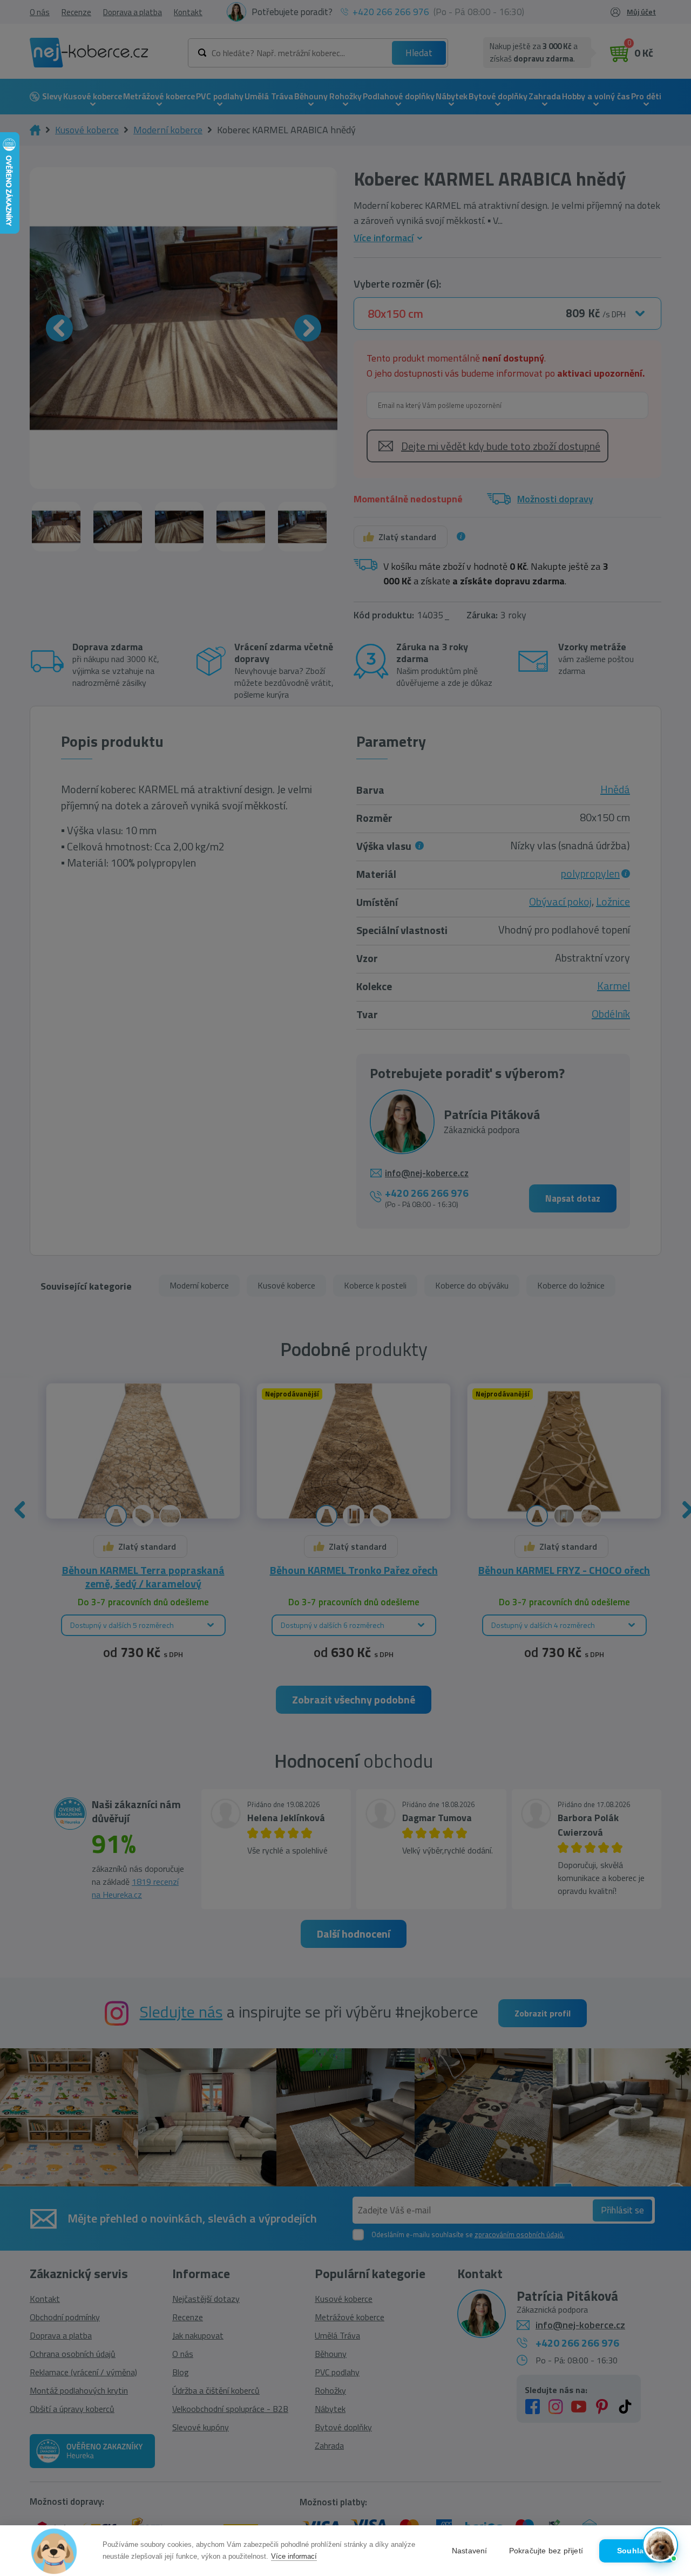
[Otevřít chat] (660, 2545)
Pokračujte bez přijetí (546, 2551)
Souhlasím (637, 2551)
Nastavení (470, 2551)
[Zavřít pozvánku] (666, 2427)
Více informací (294, 2556)
